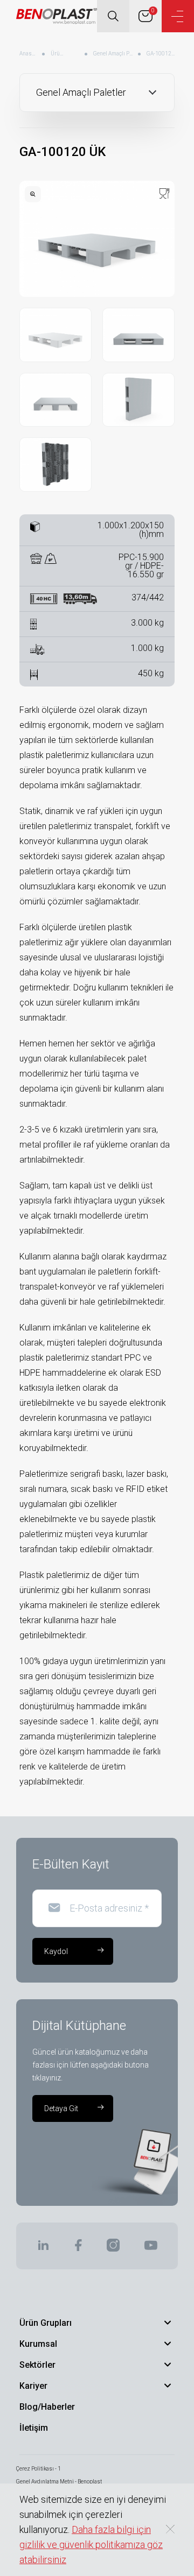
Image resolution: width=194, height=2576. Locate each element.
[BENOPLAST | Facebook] (78, 2249)
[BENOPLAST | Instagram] (113, 2249)
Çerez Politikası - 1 (39, 2469)
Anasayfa (28, 54)
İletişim (34, 2428)
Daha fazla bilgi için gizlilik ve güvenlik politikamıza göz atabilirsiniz (91, 2545)
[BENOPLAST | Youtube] (151, 2249)
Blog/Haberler (47, 2407)
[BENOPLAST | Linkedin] (43, 2249)
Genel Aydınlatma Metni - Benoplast (59, 2482)
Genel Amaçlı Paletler (113, 54)
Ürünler (58, 54)
